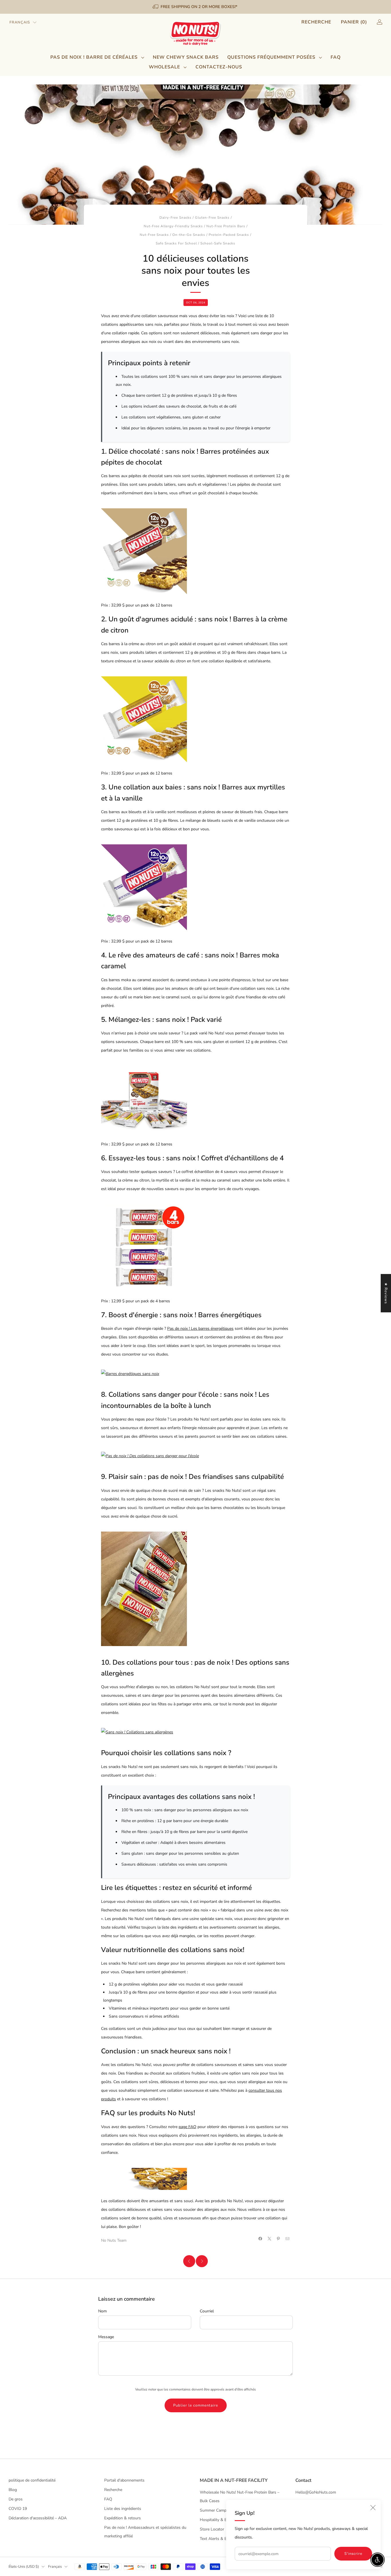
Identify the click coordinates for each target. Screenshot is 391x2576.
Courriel (207, 2311)
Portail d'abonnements (124, 2480)
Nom (102, 2311)
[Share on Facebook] (260, 2239)
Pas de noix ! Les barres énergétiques (200, 1329)
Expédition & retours (123, 2518)
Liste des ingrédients (123, 2509)
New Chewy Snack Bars (186, 57)
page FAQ (187, 2127)
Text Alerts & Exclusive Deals (226, 2539)
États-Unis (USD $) (24, 2566)
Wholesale (164, 67)
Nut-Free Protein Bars (226, 226)
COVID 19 (18, 2509)
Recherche (316, 22)
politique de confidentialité (32, 2480)
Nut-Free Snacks (154, 235)
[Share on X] (270, 2239)
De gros (16, 2499)
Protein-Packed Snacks (229, 235)
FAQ (336, 57)
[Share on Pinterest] (279, 2239)
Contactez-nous (219, 67)
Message (106, 2337)
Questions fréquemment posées (271, 57)
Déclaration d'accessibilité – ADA (38, 2518)
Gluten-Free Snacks (212, 218)
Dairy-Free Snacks (175, 218)
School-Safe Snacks (218, 243)
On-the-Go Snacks (189, 235)
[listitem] (195, 7)
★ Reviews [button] (386, 1293)
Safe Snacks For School (176, 243)
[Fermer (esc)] (373, 2508)
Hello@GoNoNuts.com (316, 2492)
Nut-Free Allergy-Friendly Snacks (173, 226)
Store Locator (212, 2529)
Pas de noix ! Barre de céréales (94, 57)
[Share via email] (288, 2239)
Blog (13, 2490)
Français (20, 22)
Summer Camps (214, 2510)
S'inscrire (353, 2554)
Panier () (354, 22)
